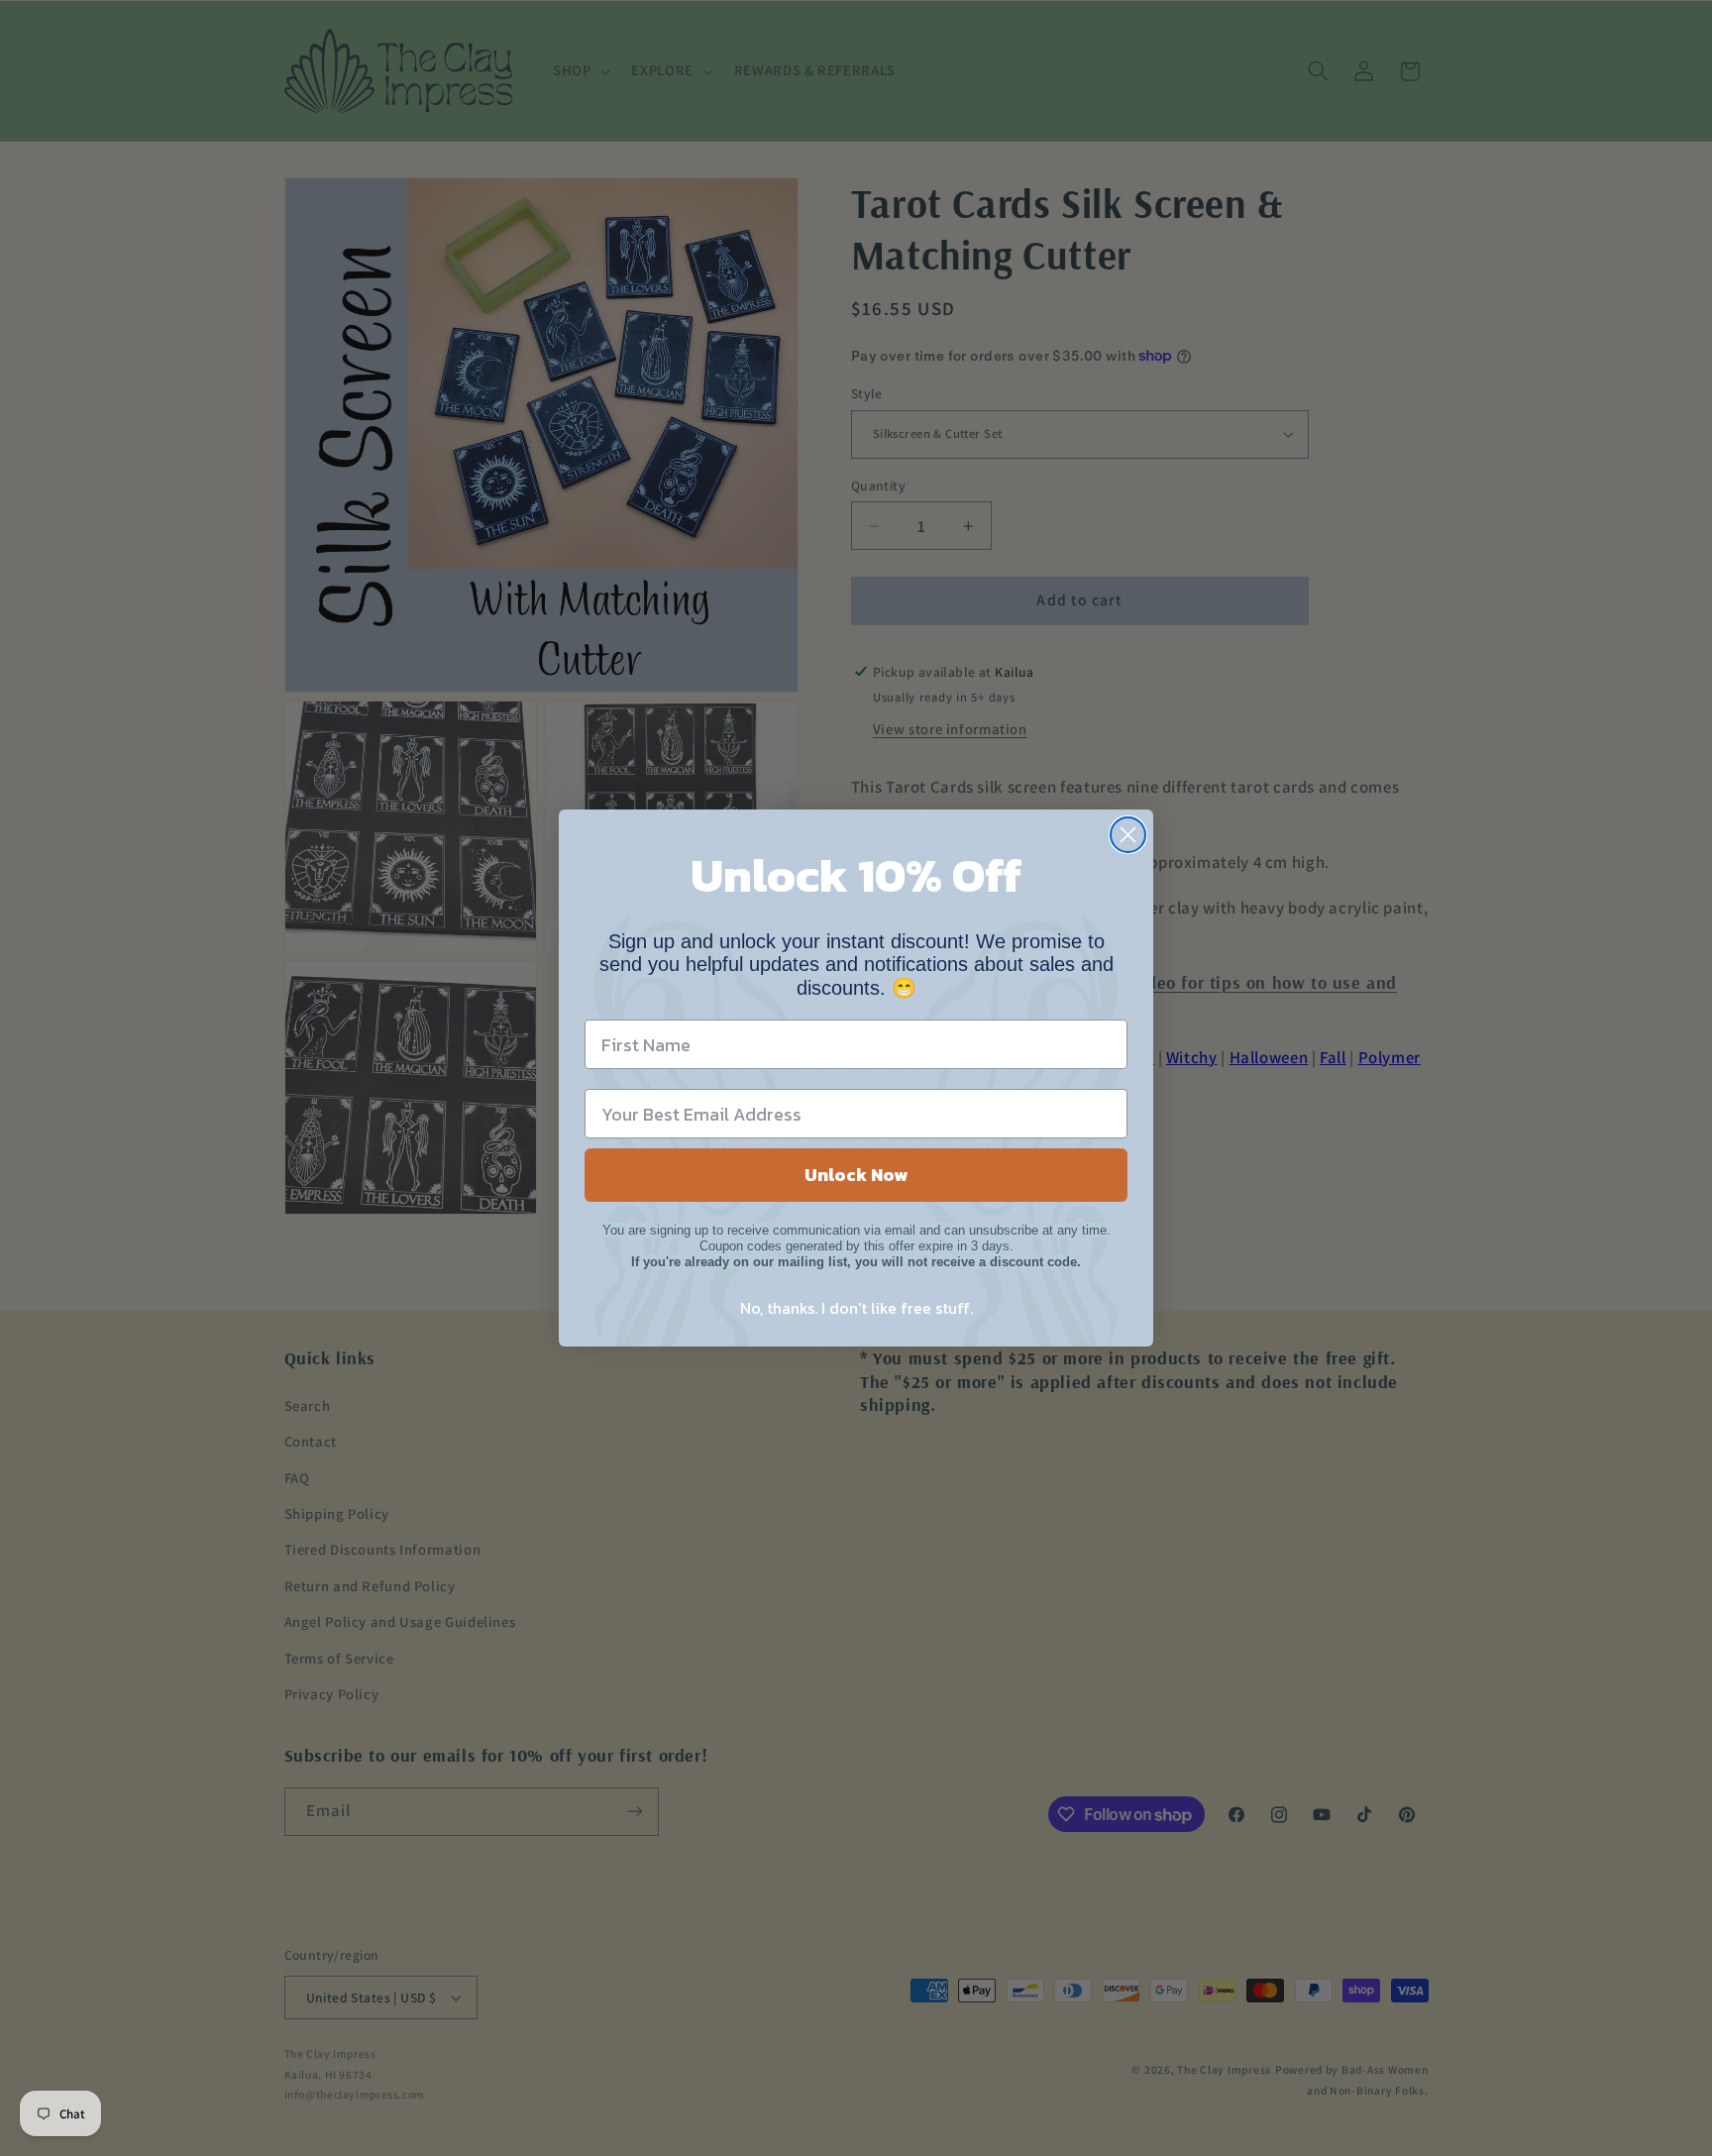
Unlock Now (856, 1175)
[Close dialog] (1128, 835)
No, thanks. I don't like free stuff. (856, 1308)
